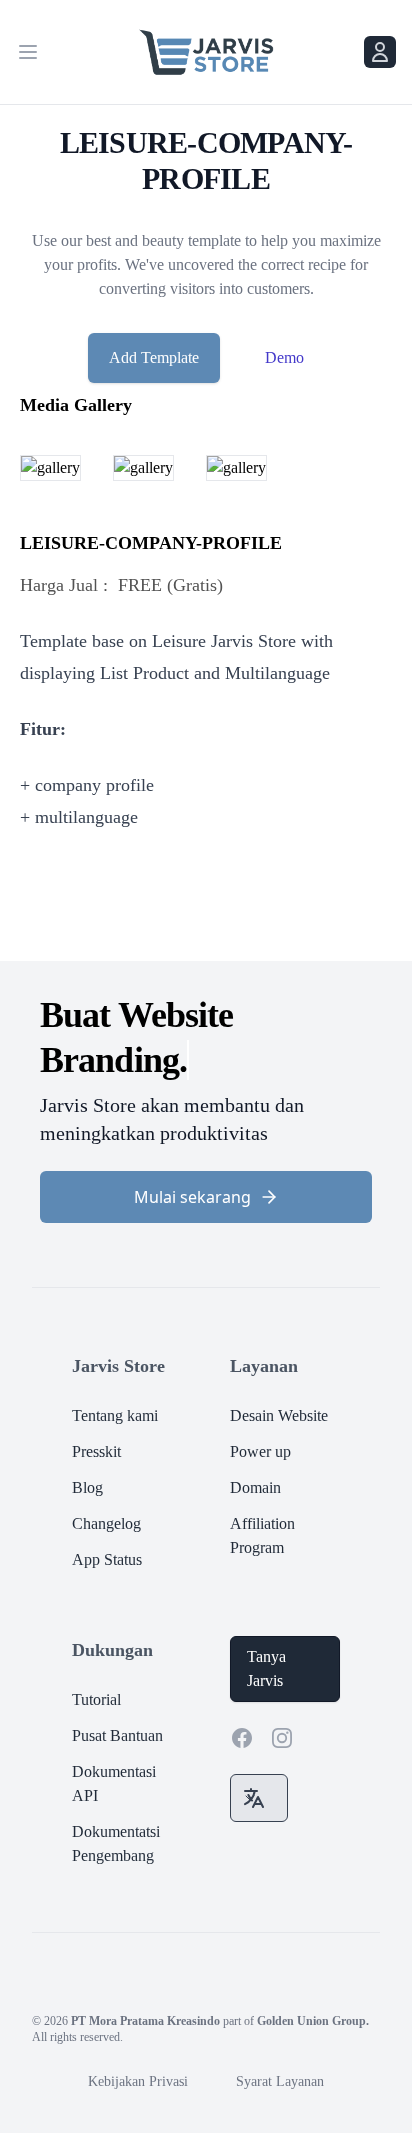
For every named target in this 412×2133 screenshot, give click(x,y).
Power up (260, 1451)
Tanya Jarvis (266, 1668)
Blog (87, 1487)
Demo (284, 357)
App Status (107, 1559)
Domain (255, 1487)
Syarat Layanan (280, 2081)
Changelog (106, 1523)
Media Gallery (76, 405)
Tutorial (96, 1699)
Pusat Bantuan (117, 1735)
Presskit (96, 1451)
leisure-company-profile (151, 543)
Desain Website (279, 1415)
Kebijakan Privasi (138, 2081)
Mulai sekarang (192, 1197)
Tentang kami (115, 1415)
